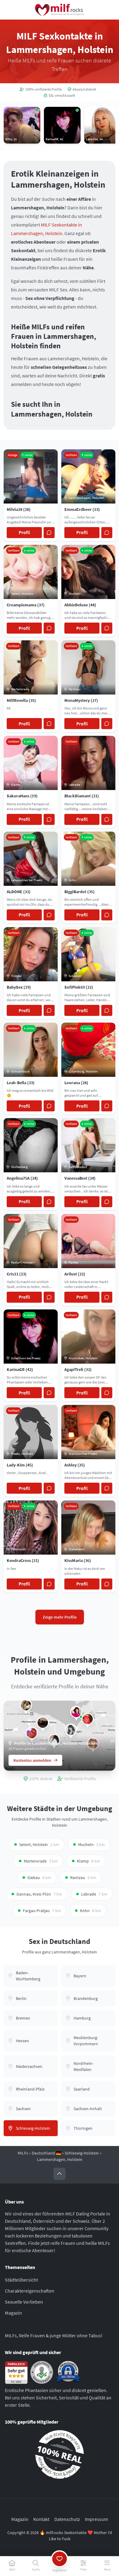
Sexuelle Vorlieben (24, 2302)
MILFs (23, 2153)
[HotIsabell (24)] (88, 1719)
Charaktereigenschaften (30, 2291)
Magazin (13, 2313)
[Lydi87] (71, 1730)
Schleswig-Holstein (82, 2153)
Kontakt (41, 2519)
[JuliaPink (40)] (32, 1733)
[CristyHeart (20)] (43, 1723)
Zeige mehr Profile (60, 1617)
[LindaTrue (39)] (76, 1712)
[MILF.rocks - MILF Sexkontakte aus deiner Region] (60, 10)
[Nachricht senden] (49, 533)
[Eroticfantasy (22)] (26, 1705)
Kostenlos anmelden (32, 1760)
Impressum (96, 2519)
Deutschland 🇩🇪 (46, 2153)
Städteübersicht (21, 2280)
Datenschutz (67, 2519)
